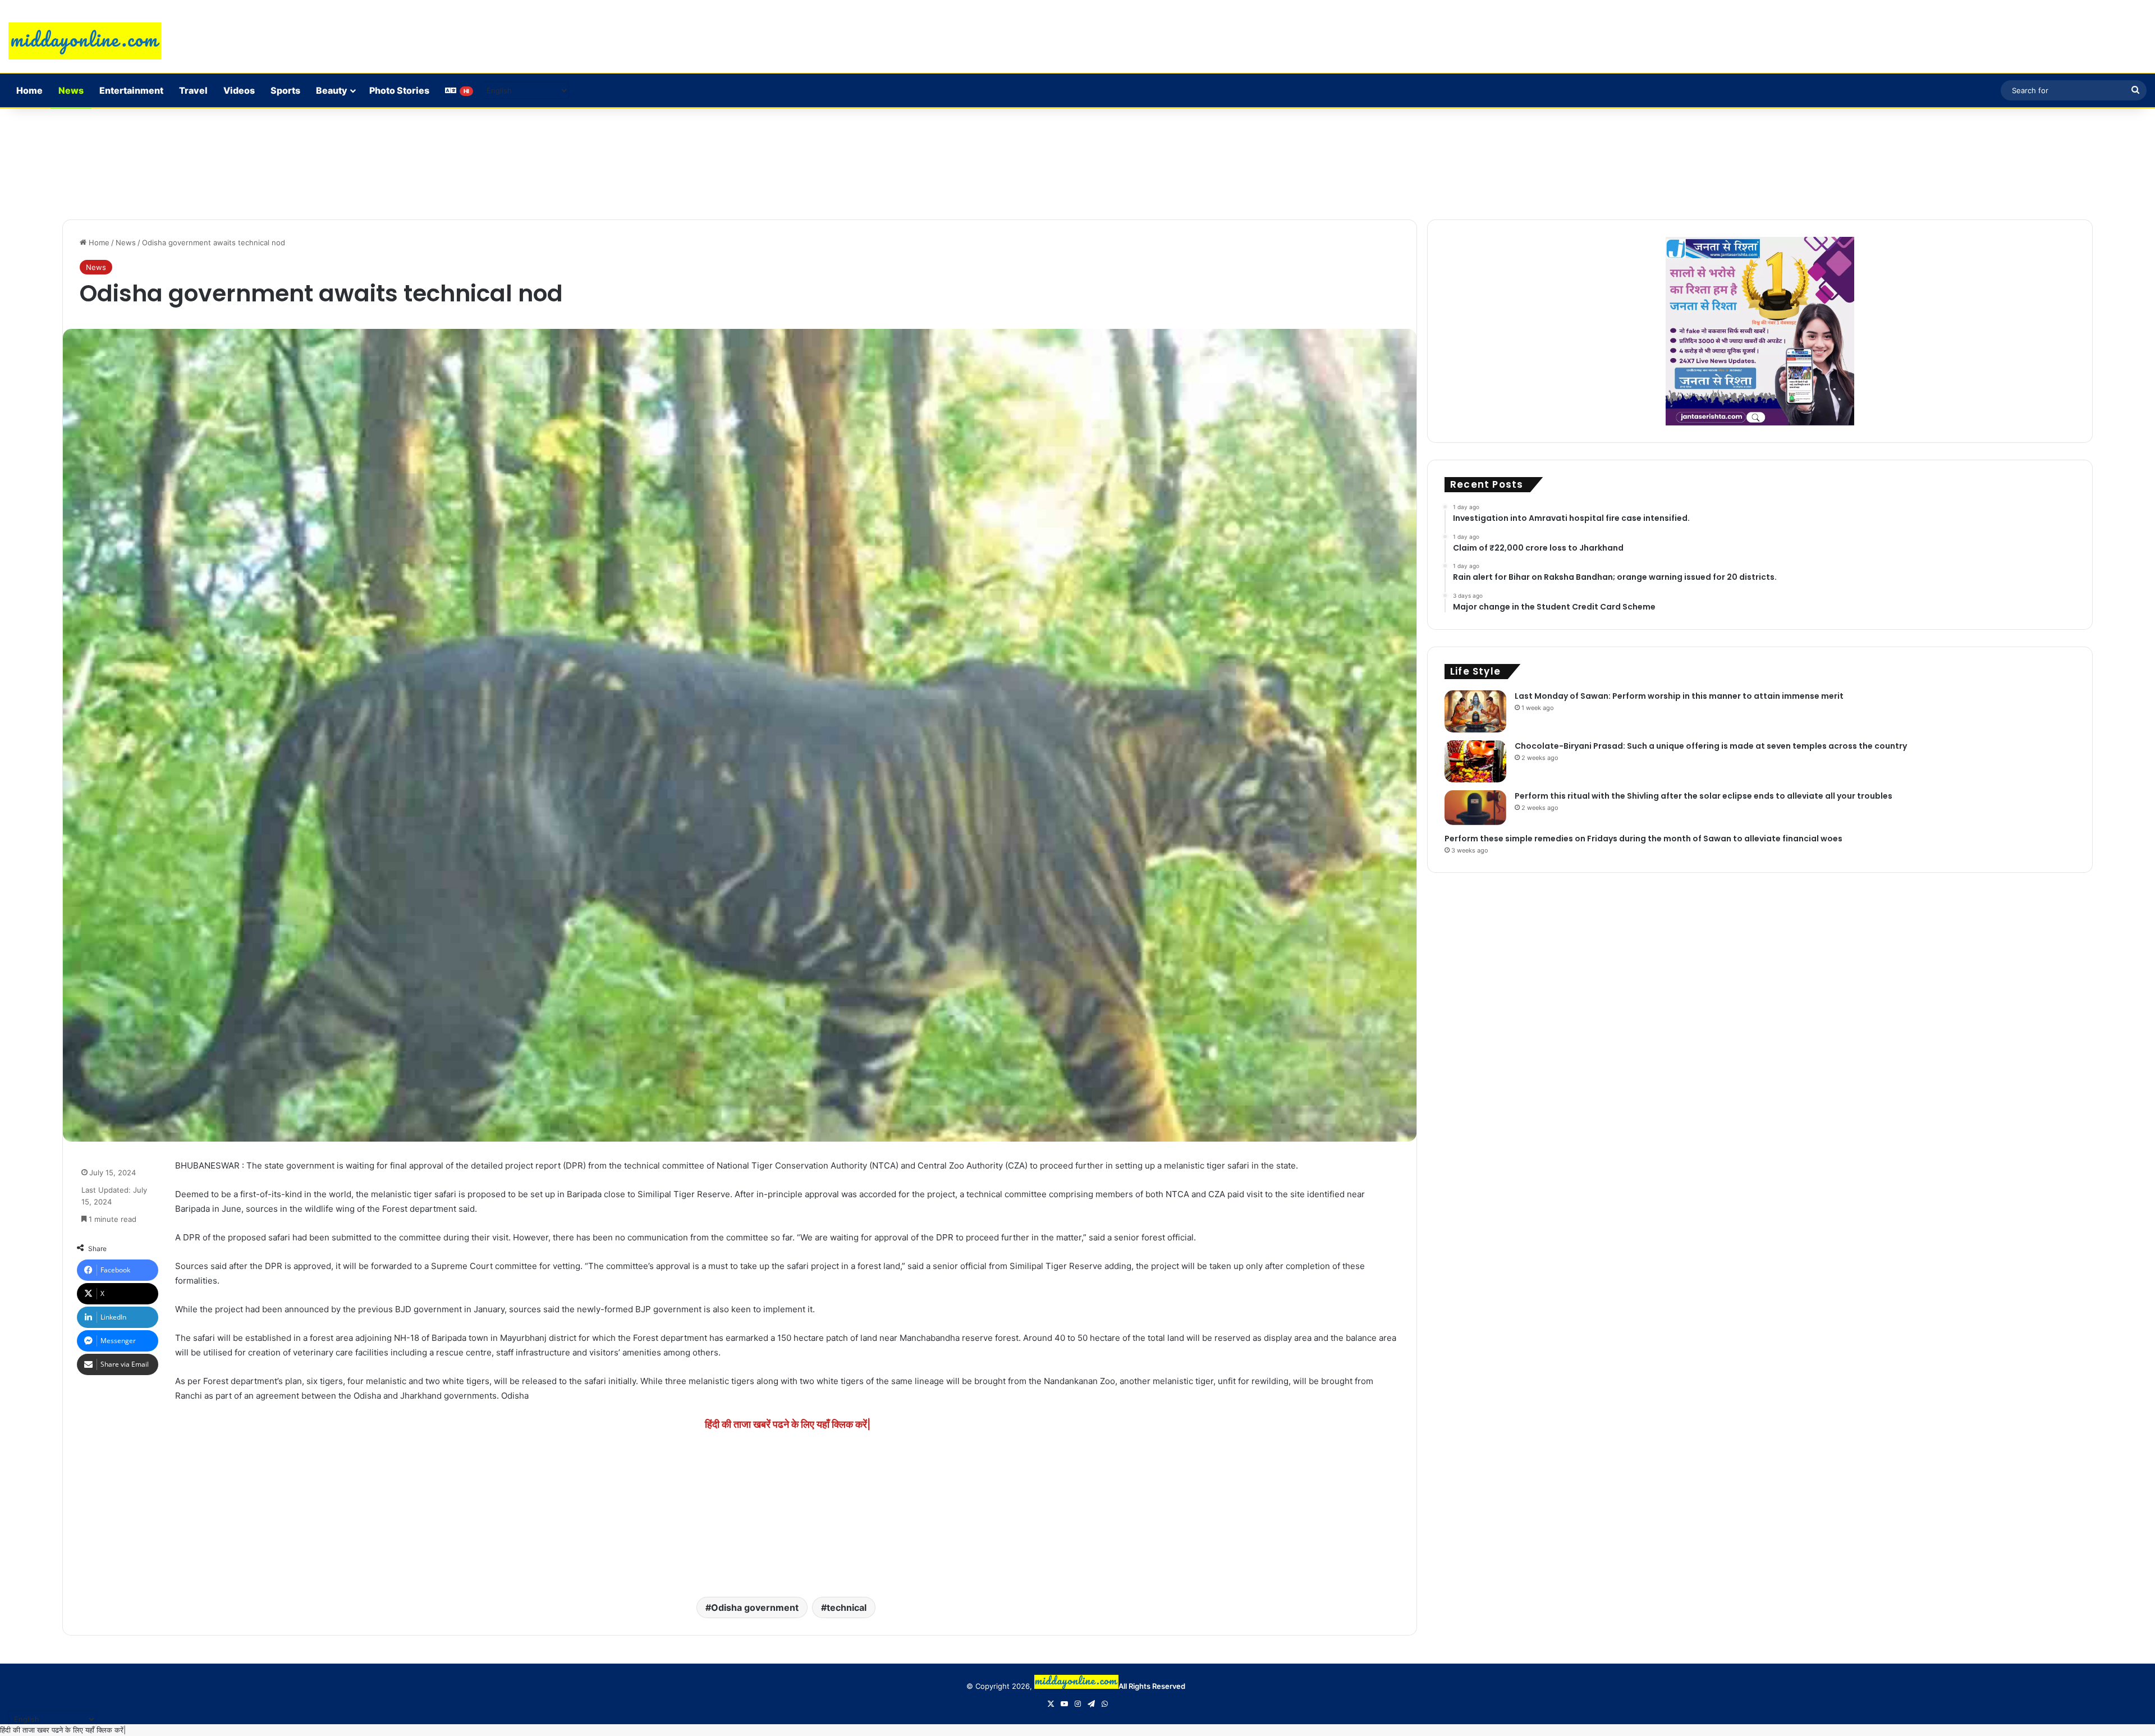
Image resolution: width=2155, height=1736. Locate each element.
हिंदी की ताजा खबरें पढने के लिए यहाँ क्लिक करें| (788, 1424)
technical (847, 1607)
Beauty (332, 90)
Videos (239, 90)
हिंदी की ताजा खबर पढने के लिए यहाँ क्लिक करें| (63, 1730)
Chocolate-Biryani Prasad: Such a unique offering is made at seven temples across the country (1711, 746)
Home (29, 90)
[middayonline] (85, 41)
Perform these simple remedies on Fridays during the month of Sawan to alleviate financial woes (1643, 839)
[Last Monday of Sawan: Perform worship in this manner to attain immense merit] (1475, 711)
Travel (193, 90)
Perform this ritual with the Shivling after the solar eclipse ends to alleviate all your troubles (1704, 796)
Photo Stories (399, 90)
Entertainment (131, 90)
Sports (285, 90)
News (71, 90)
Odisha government (755, 1607)
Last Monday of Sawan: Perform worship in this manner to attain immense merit (1679, 696)
